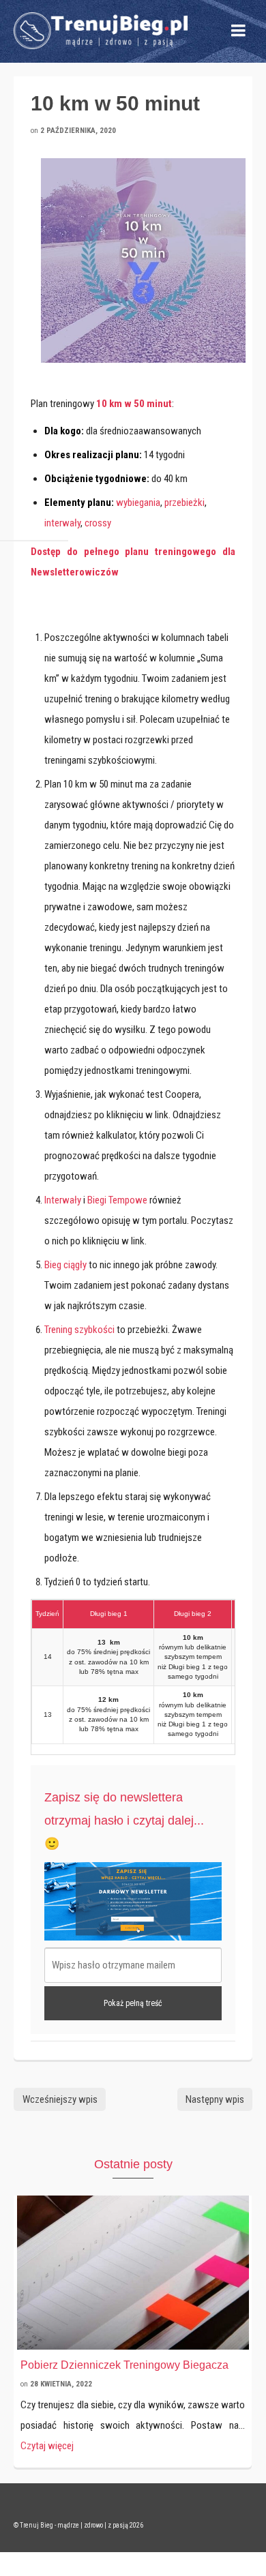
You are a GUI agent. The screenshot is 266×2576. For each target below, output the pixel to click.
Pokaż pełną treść (133, 2003)
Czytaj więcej (47, 2446)
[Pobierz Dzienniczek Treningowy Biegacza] (133, 2273)
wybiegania (138, 503)
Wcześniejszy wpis (60, 2099)
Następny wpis (215, 2099)
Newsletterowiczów (75, 572)
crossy (98, 523)
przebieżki (184, 503)
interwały (62, 523)
